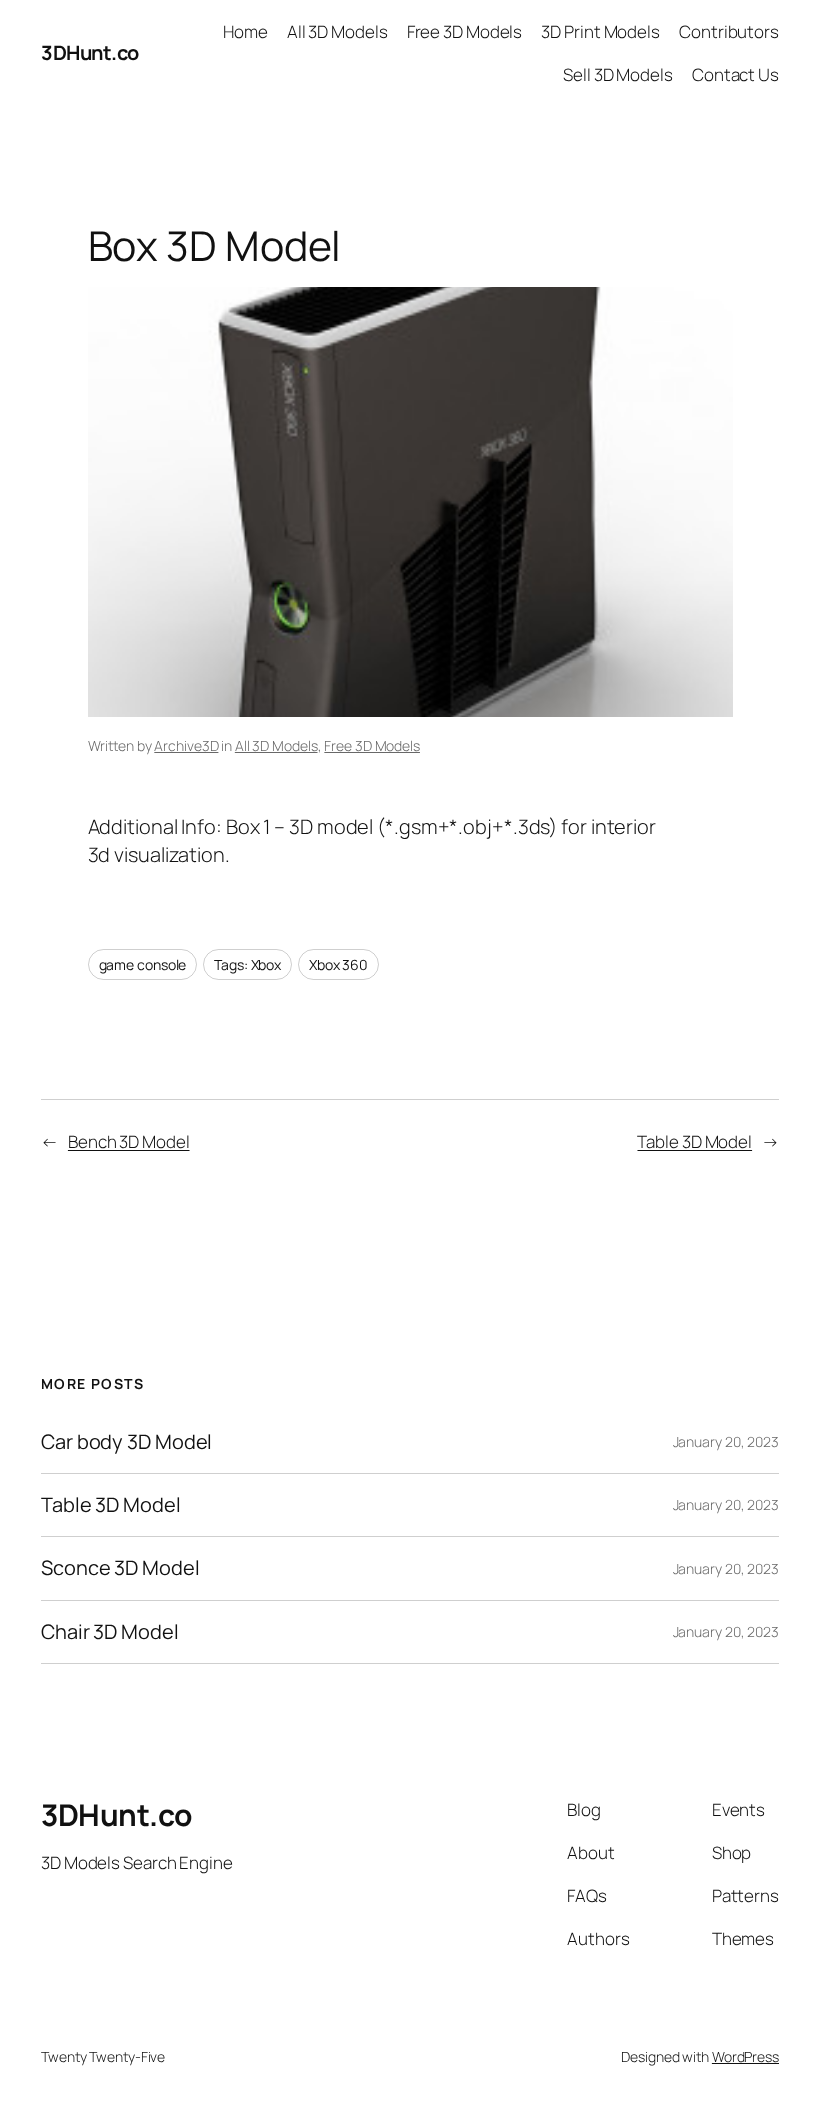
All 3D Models (276, 745)
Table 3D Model (694, 1141)
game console (143, 964)
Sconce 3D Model (120, 1568)
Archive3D (186, 745)
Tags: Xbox (247, 964)
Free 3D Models (372, 745)
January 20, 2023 (726, 1441)
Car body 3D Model (126, 1442)
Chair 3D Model (110, 1632)
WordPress (745, 2056)
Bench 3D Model (129, 1141)
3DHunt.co (90, 52)
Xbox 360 (338, 964)
